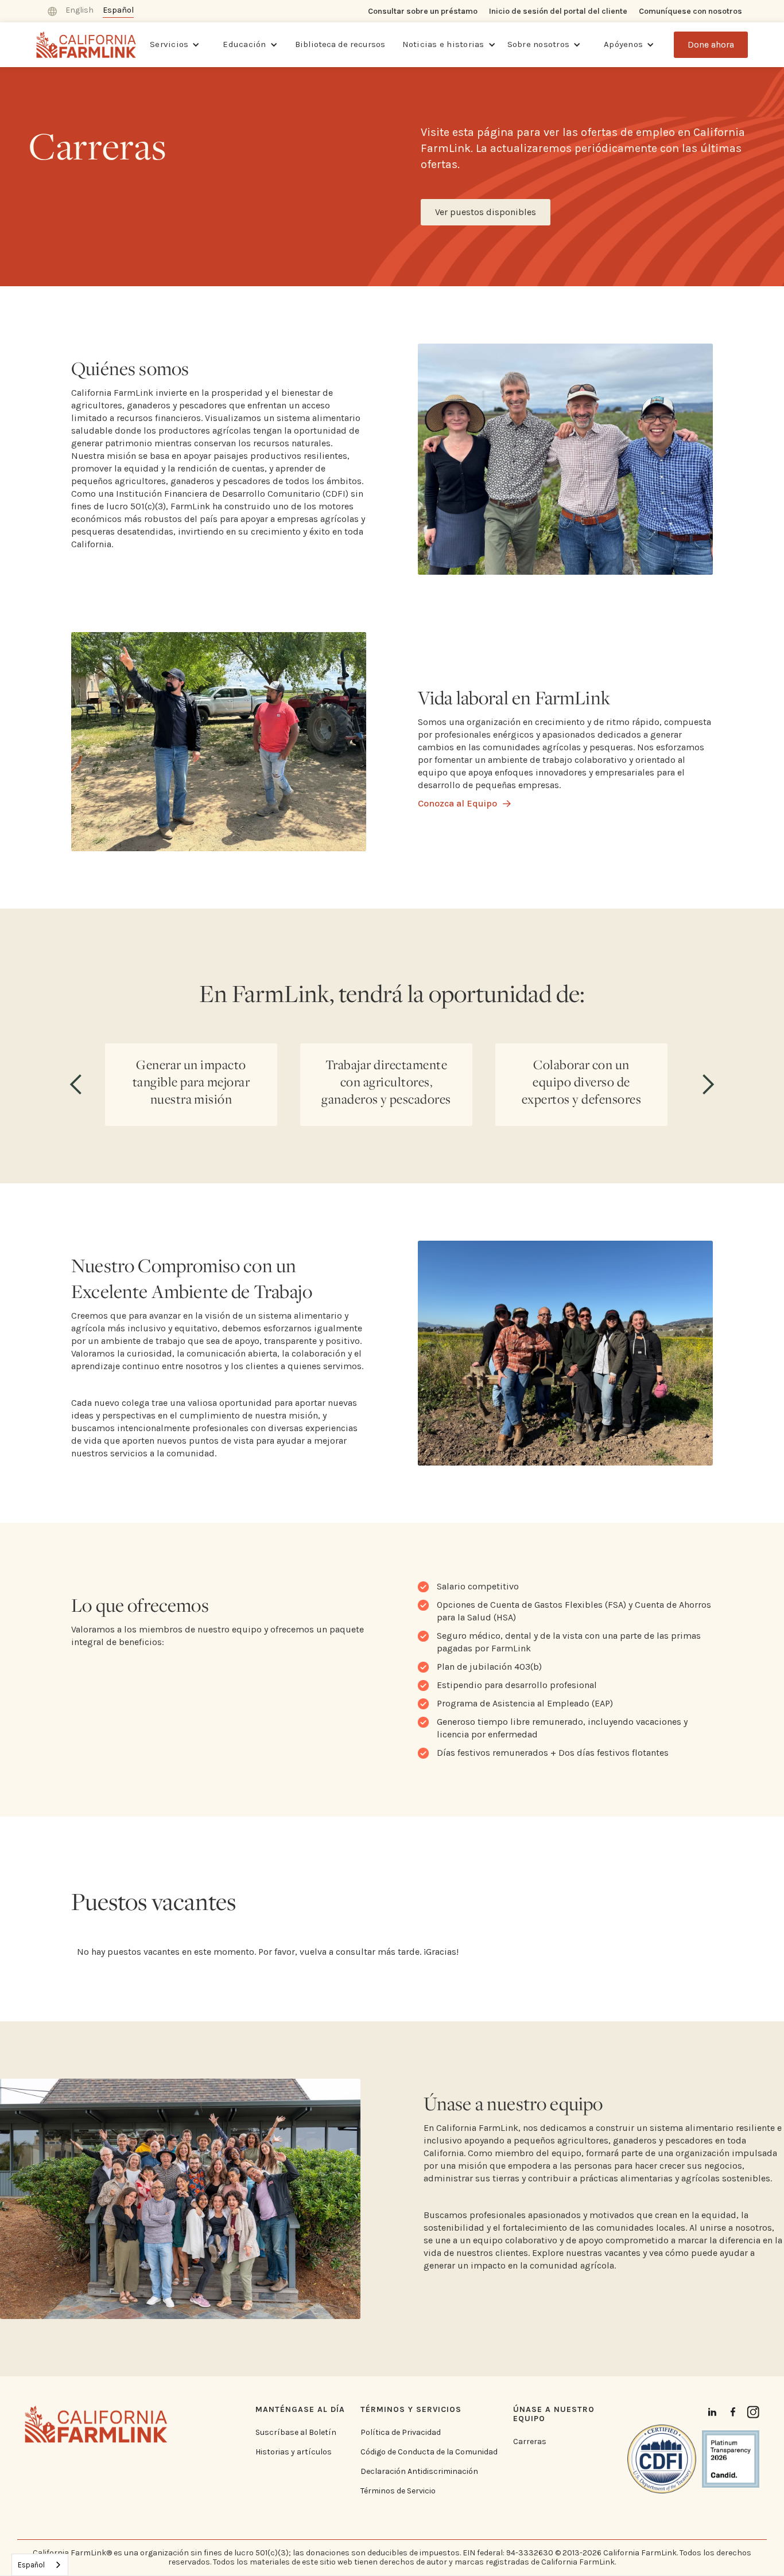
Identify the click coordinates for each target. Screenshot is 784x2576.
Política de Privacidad (401, 2433)
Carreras (530, 2442)
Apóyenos (623, 44)
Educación (244, 44)
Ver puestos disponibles (486, 212)
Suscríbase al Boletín (296, 2433)
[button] (175, 45)
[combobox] (40, 2565)
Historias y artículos (294, 2452)
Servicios (169, 44)
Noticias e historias (443, 44)
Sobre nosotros (539, 44)
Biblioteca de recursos (340, 44)
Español (31, 2565)
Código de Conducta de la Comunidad (429, 2452)
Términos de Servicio (398, 2491)
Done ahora (711, 44)
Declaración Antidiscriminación (419, 2472)
